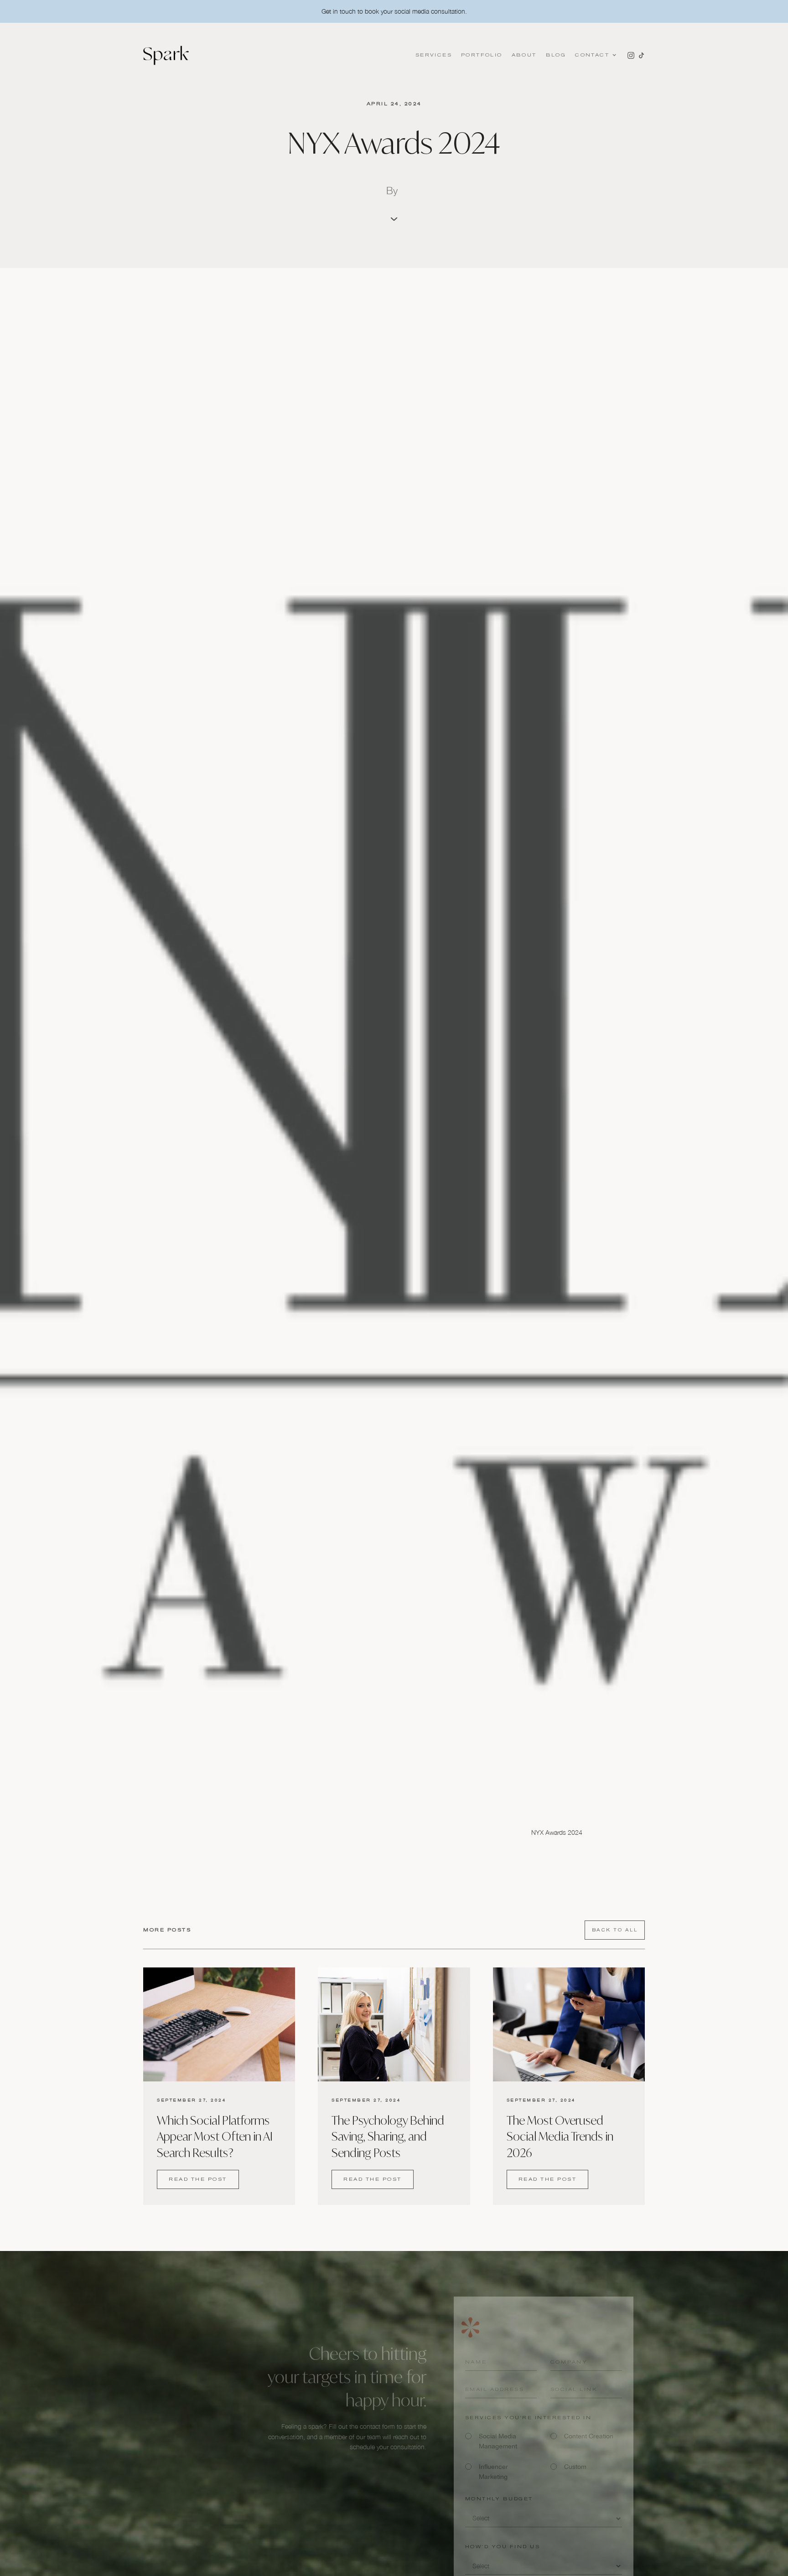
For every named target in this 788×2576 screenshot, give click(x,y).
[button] (594, 55)
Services (434, 55)
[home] (166, 55)
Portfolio (482, 55)
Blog (556, 55)
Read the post (198, 2179)
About (524, 55)
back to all (615, 1930)
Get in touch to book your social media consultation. (394, 11)
